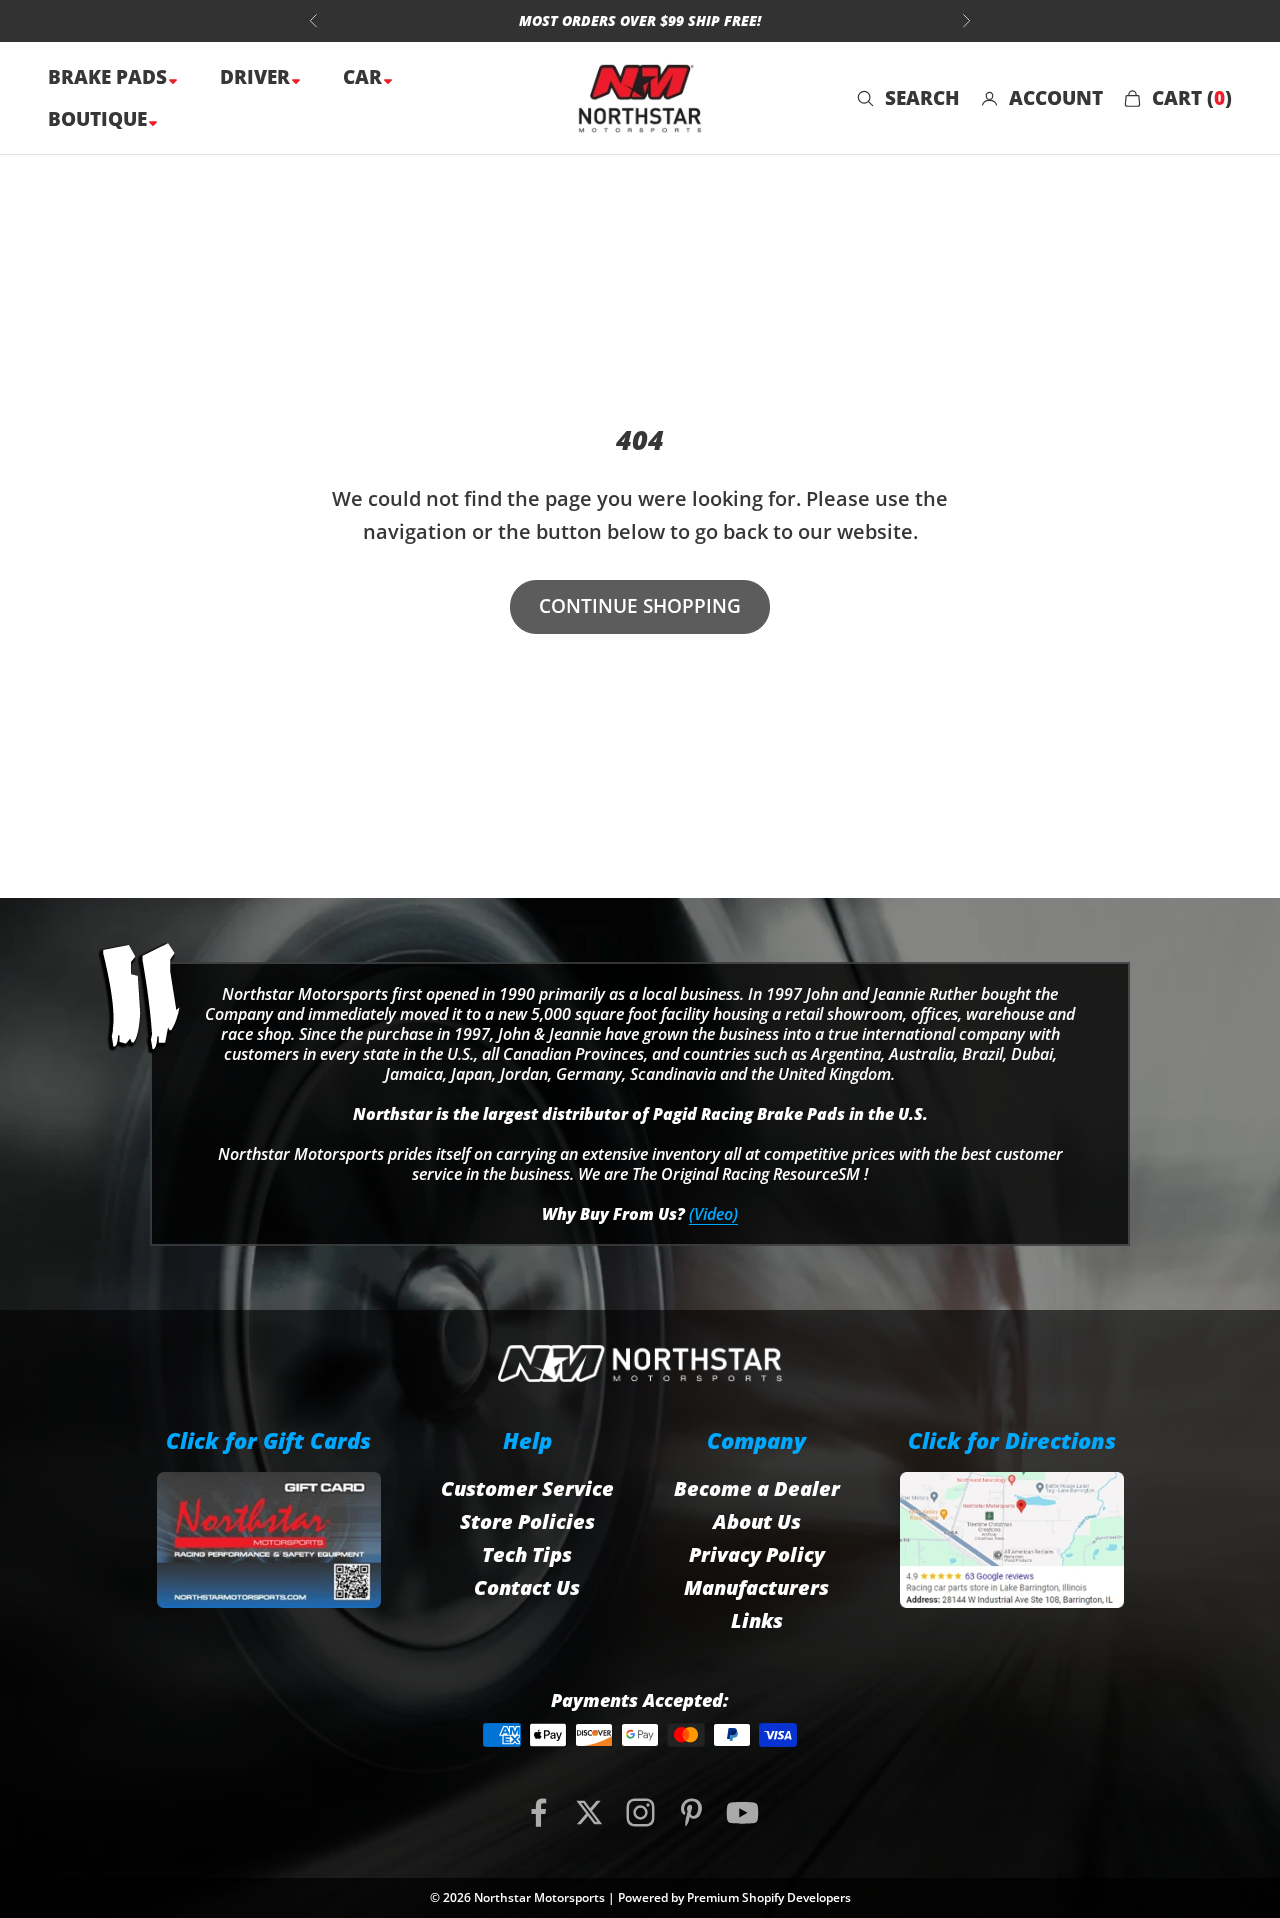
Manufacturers (756, 1587)
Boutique (100, 119)
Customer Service (527, 1488)
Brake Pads (110, 77)
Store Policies (527, 1521)
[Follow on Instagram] (640, 1812)
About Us (757, 1521)
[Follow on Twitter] (589, 1812)
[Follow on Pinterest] (691, 1812)
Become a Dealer (757, 1488)
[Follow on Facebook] (538, 1812)
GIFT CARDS (750, 26)
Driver (257, 77)
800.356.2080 (534, 26)
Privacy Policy (757, 1554)
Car (365, 77)
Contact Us (527, 1587)
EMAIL (644, 26)
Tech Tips (527, 1554)
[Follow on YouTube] (742, 1812)
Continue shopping (640, 606)
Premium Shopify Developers (769, 1897)
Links (757, 1620)
